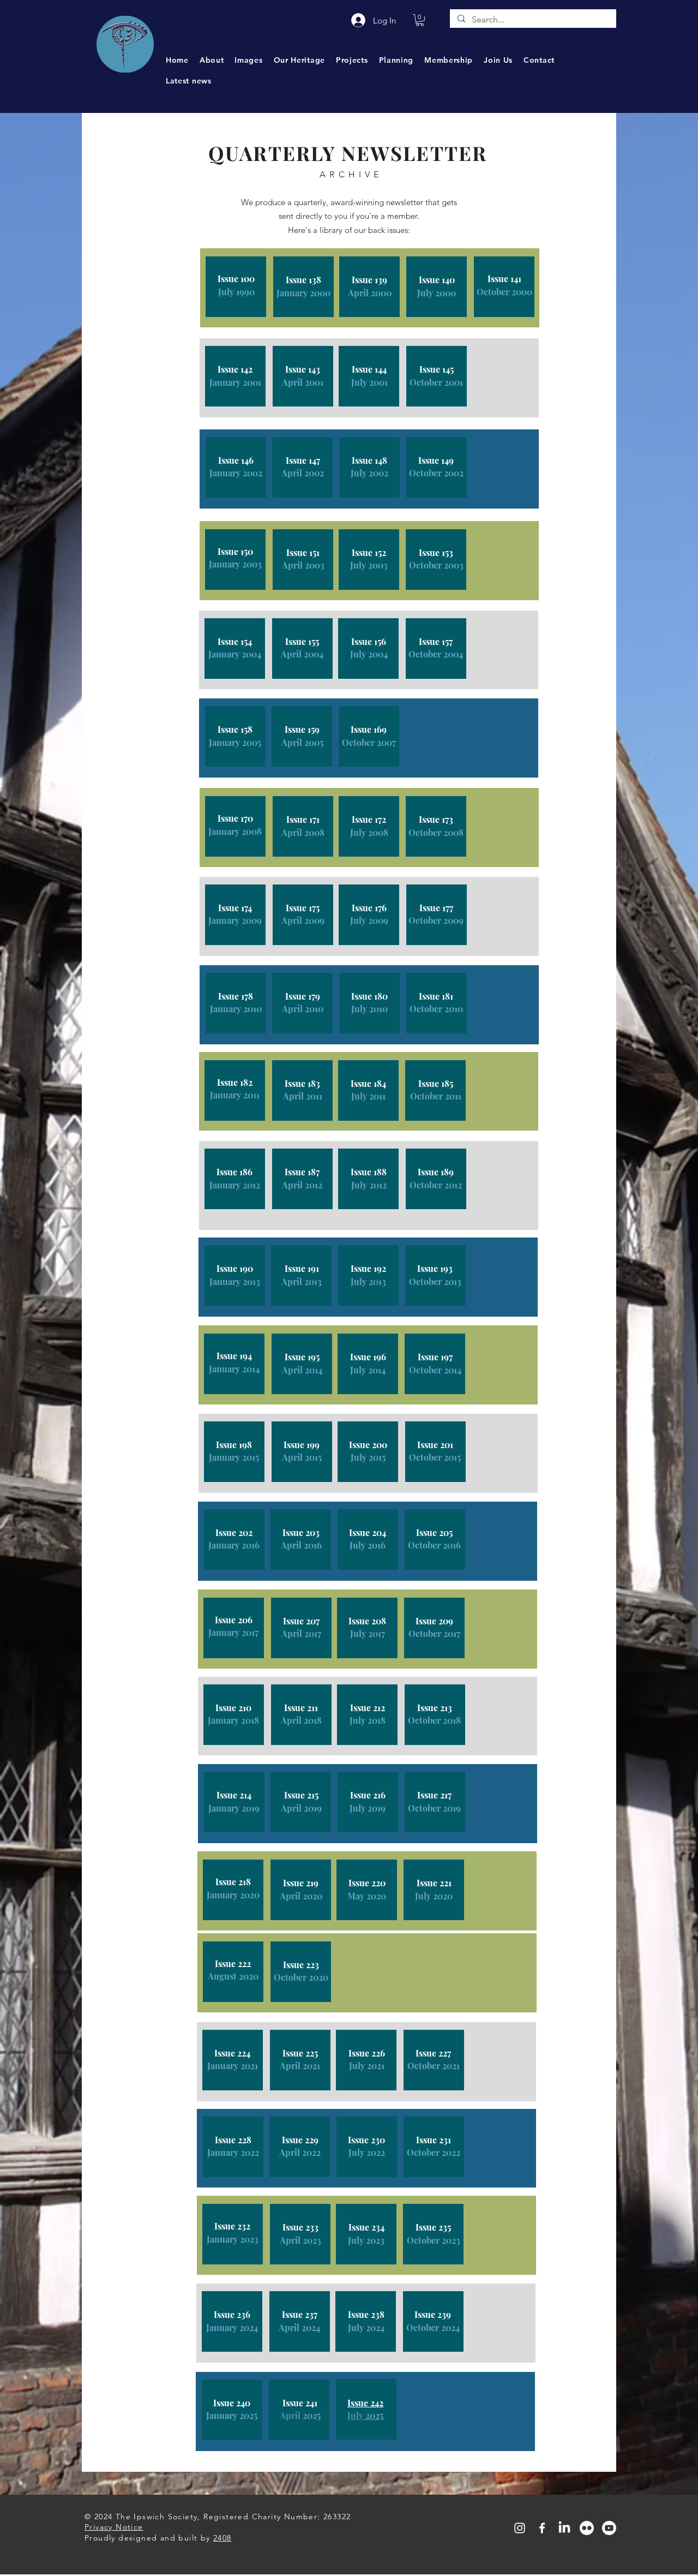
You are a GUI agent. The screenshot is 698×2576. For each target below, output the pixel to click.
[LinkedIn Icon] (564, 2528)
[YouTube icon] (609, 2528)
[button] (420, 20)
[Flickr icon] (587, 2528)
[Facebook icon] (542, 2528)
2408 (222, 2538)
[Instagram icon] (520, 2528)
